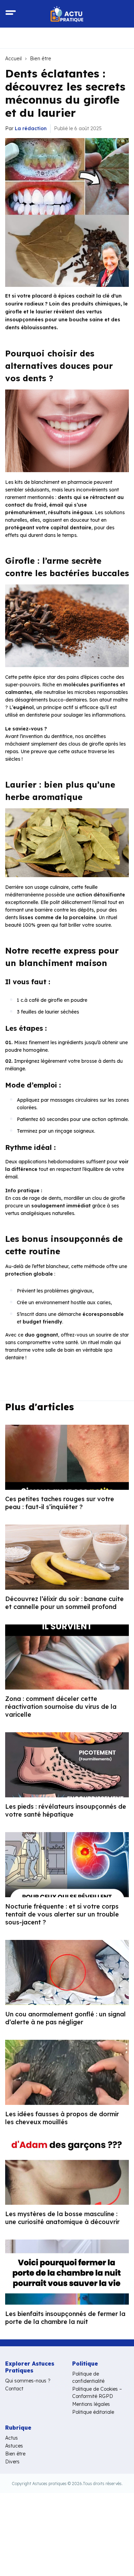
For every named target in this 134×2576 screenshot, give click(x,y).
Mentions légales (91, 2404)
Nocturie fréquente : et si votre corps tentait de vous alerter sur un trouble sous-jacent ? (62, 1914)
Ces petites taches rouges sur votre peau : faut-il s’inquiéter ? (60, 1503)
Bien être (41, 59)
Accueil (13, 59)
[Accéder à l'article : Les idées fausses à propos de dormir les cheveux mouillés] (67, 2072)
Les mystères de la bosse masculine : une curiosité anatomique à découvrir (62, 2218)
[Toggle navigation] (11, 14)
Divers (12, 2462)
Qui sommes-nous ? (28, 2381)
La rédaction (31, 128)
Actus (12, 2438)
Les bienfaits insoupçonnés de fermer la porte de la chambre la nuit (65, 2318)
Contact (14, 2389)
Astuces (14, 2446)
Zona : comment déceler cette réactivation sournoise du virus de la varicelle (61, 1707)
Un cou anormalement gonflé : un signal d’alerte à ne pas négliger (65, 2018)
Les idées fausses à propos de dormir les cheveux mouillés (62, 2118)
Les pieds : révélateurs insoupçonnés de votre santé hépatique (66, 1810)
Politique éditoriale (93, 2412)
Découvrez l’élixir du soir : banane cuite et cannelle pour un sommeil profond (64, 1603)
